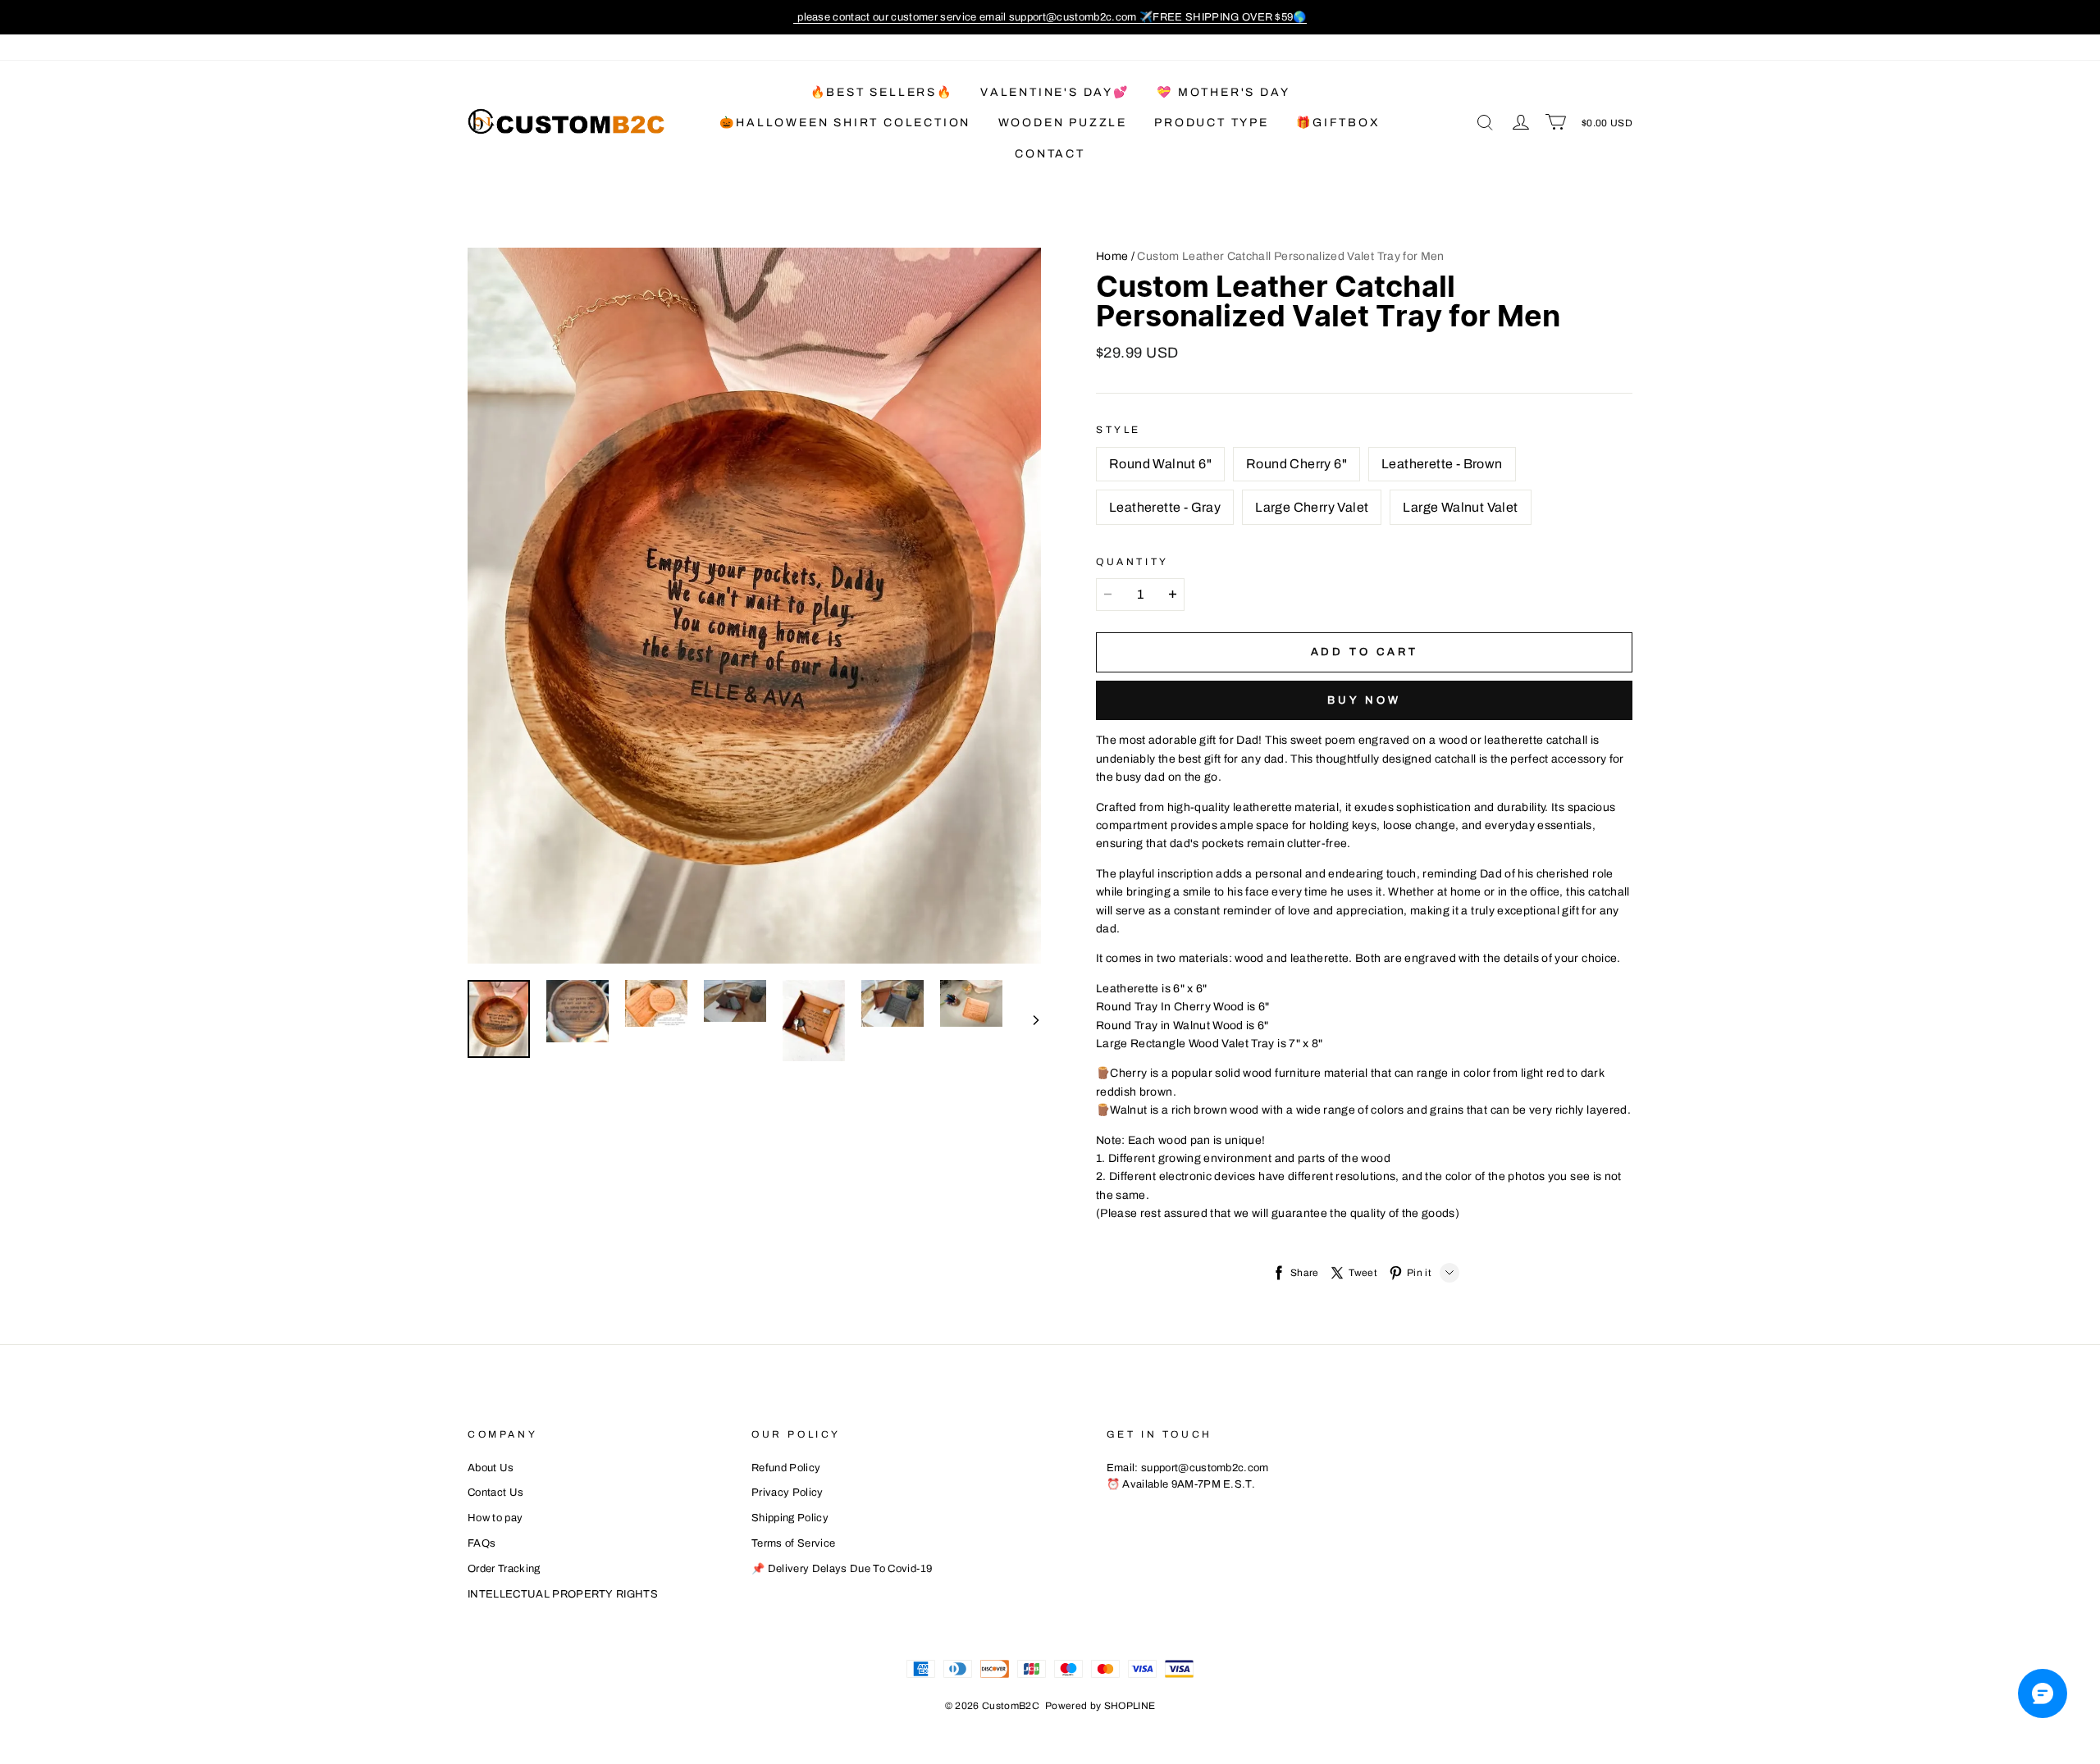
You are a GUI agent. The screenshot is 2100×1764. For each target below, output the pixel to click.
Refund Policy (786, 1468)
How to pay (495, 1518)
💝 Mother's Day (1223, 92)
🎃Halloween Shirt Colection (845, 123)
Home (1112, 256)
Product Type (1212, 123)
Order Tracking (504, 1569)
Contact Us (495, 1493)
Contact (1050, 154)
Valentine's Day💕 (1055, 92)
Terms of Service (793, 1543)
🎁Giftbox (1338, 123)
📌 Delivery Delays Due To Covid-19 (842, 1569)
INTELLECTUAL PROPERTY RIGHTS (563, 1594)
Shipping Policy (790, 1518)
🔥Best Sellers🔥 (882, 92)
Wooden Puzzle (1063, 123)
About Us (491, 1468)
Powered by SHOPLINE (1100, 1706)
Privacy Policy (787, 1493)
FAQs (482, 1543)
